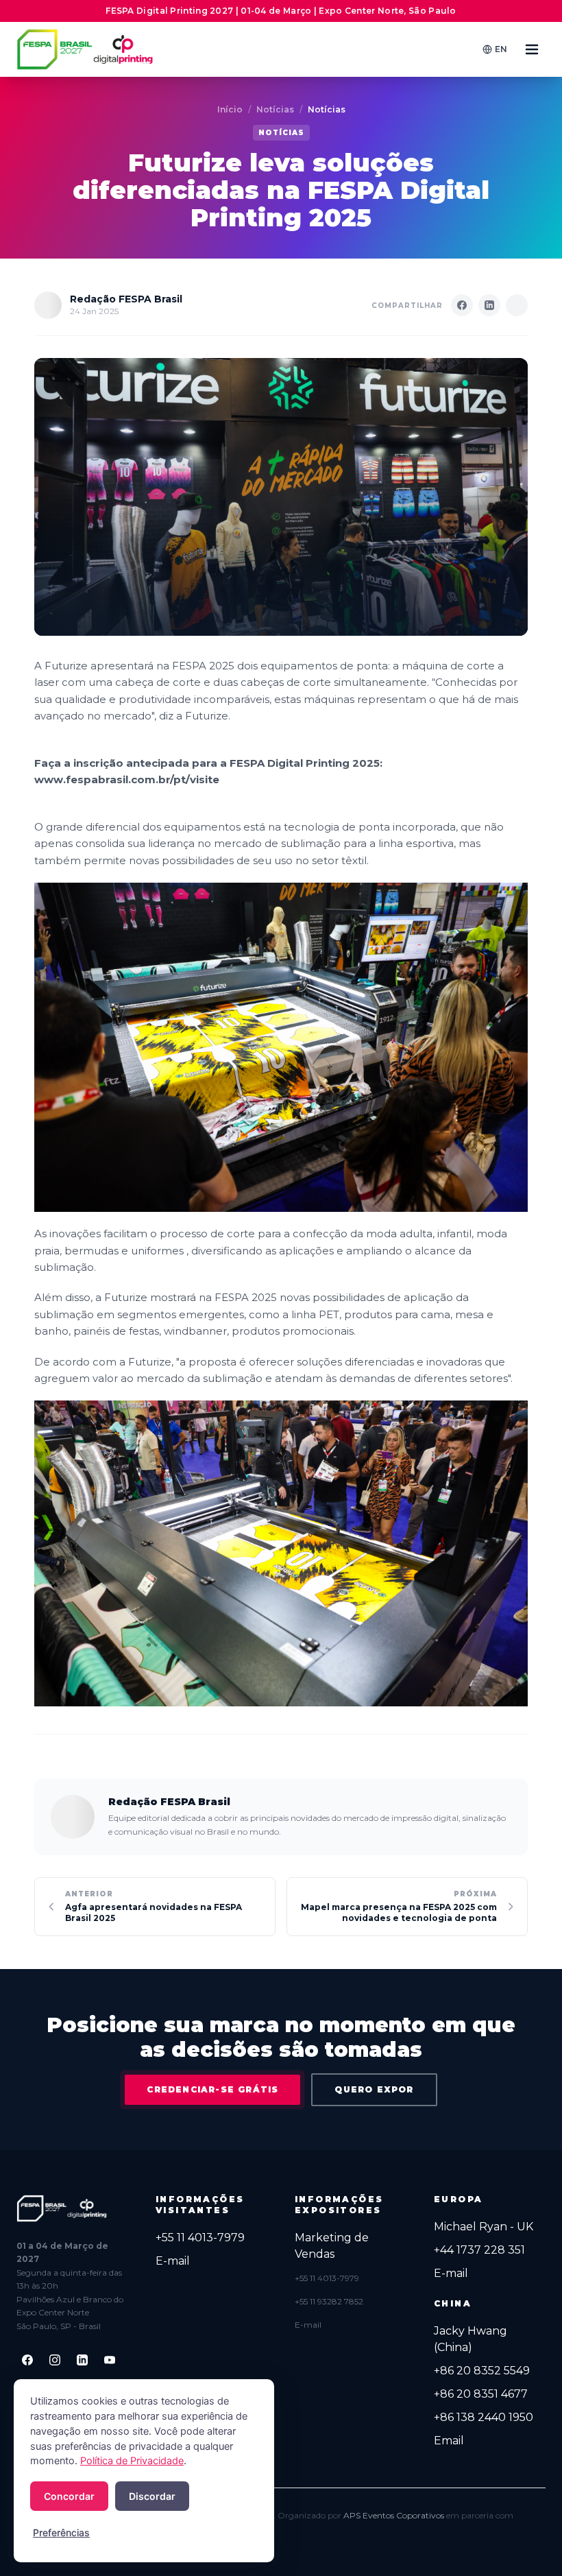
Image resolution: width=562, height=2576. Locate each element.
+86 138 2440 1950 (484, 2417)
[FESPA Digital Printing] (87, 49)
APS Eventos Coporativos (394, 2515)
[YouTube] (110, 2360)
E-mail (173, 2261)
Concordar (69, 2496)
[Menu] (532, 49)
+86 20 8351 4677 (481, 2394)
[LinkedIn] (82, 2360)
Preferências (61, 2532)
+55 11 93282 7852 (329, 2301)
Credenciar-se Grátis (212, 2089)
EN (501, 49)
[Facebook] (27, 2360)
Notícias (275, 109)
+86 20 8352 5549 (482, 2371)
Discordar (152, 2496)
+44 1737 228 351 (479, 2250)
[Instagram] (55, 2360)
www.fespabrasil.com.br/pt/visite (127, 779)
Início (230, 109)
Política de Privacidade (132, 2461)
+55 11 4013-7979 (200, 2238)
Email (449, 2441)
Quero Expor (374, 2089)
